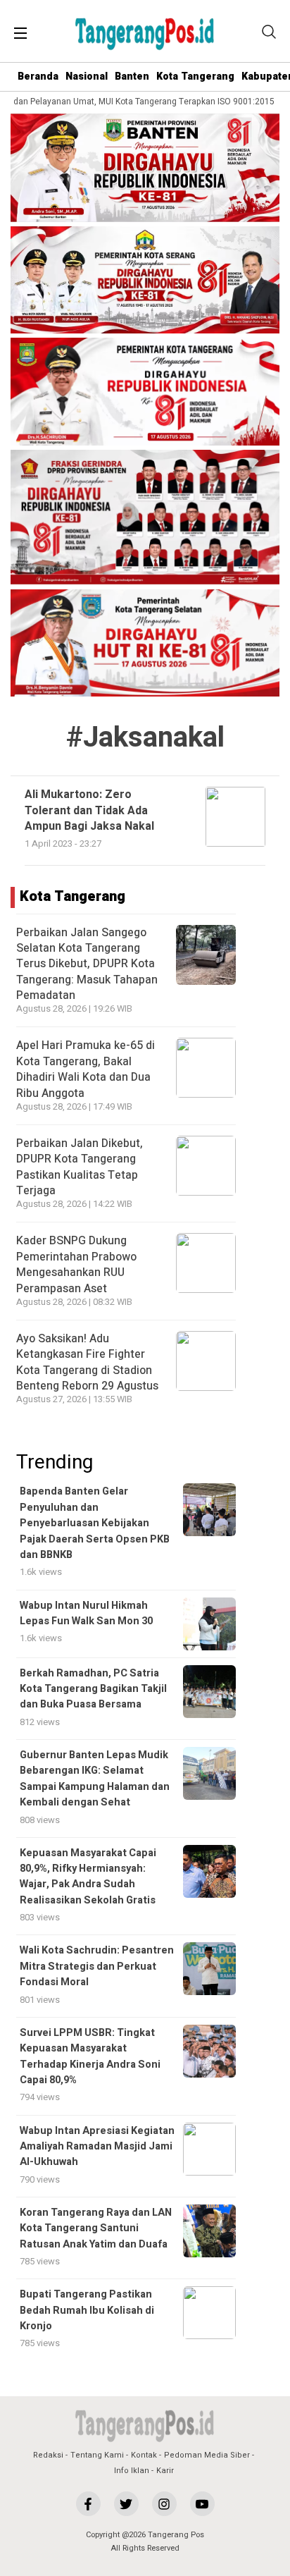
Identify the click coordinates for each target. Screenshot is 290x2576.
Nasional (87, 76)
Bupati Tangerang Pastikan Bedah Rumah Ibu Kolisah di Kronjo (87, 2310)
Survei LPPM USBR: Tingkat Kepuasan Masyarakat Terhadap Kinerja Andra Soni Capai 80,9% (90, 2056)
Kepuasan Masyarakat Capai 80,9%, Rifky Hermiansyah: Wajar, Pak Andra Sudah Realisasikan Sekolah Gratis (88, 1877)
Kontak (144, 2455)
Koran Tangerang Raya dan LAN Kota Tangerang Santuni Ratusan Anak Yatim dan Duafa (96, 2228)
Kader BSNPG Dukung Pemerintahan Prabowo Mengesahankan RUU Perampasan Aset (76, 1264)
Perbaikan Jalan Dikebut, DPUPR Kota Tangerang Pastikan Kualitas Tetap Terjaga (80, 1167)
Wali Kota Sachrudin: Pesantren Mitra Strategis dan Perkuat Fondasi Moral (97, 1966)
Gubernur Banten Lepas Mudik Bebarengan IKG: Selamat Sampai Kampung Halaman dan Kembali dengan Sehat (95, 1779)
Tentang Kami (97, 2455)
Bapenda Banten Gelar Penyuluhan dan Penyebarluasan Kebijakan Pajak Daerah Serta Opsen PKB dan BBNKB (95, 1523)
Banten (132, 76)
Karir (165, 2471)
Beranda (38, 76)
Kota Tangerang (195, 76)
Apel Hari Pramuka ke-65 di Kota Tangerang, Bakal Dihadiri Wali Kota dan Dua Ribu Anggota (86, 1069)
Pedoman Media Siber (207, 2455)
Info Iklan (132, 2471)
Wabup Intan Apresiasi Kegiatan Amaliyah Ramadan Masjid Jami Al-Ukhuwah (97, 2147)
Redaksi (48, 2455)
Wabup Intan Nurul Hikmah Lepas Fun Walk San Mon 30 (86, 1613)
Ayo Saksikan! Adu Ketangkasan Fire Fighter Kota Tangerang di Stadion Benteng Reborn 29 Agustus (87, 1362)
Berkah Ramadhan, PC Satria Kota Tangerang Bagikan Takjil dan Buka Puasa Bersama (93, 1689)
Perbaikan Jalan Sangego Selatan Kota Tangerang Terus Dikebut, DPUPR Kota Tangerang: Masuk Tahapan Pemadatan (87, 964)
